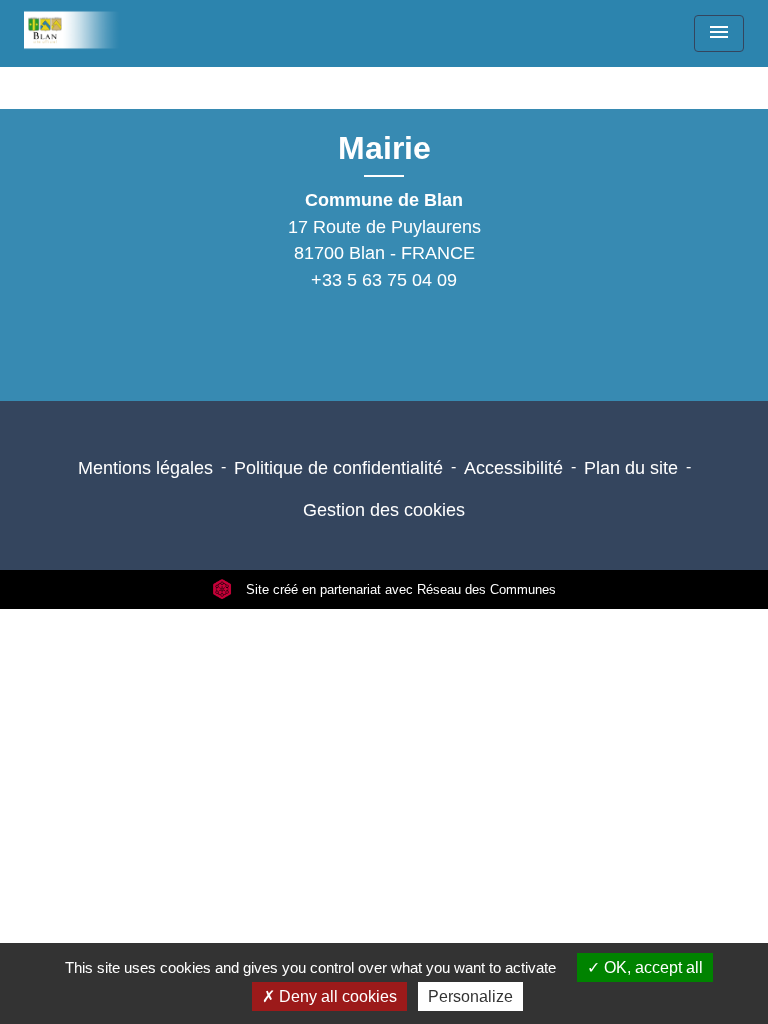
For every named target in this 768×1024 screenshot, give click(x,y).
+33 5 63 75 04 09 (384, 280)
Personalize (470, 996)
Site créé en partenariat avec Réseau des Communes (399, 589)
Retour (377, 97)
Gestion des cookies (384, 510)
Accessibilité (513, 468)
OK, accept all (651, 967)
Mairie (384, 148)
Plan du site (631, 468)
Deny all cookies (336, 996)
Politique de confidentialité (338, 468)
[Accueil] (78, 30)
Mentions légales (145, 468)
